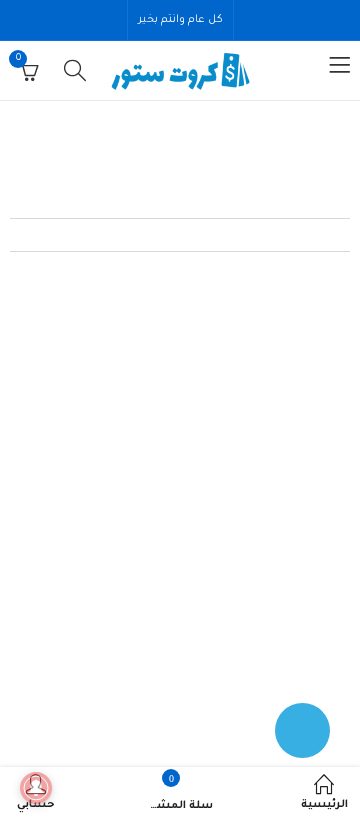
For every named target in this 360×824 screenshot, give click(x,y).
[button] (180, 202)
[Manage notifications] (36, 788)
